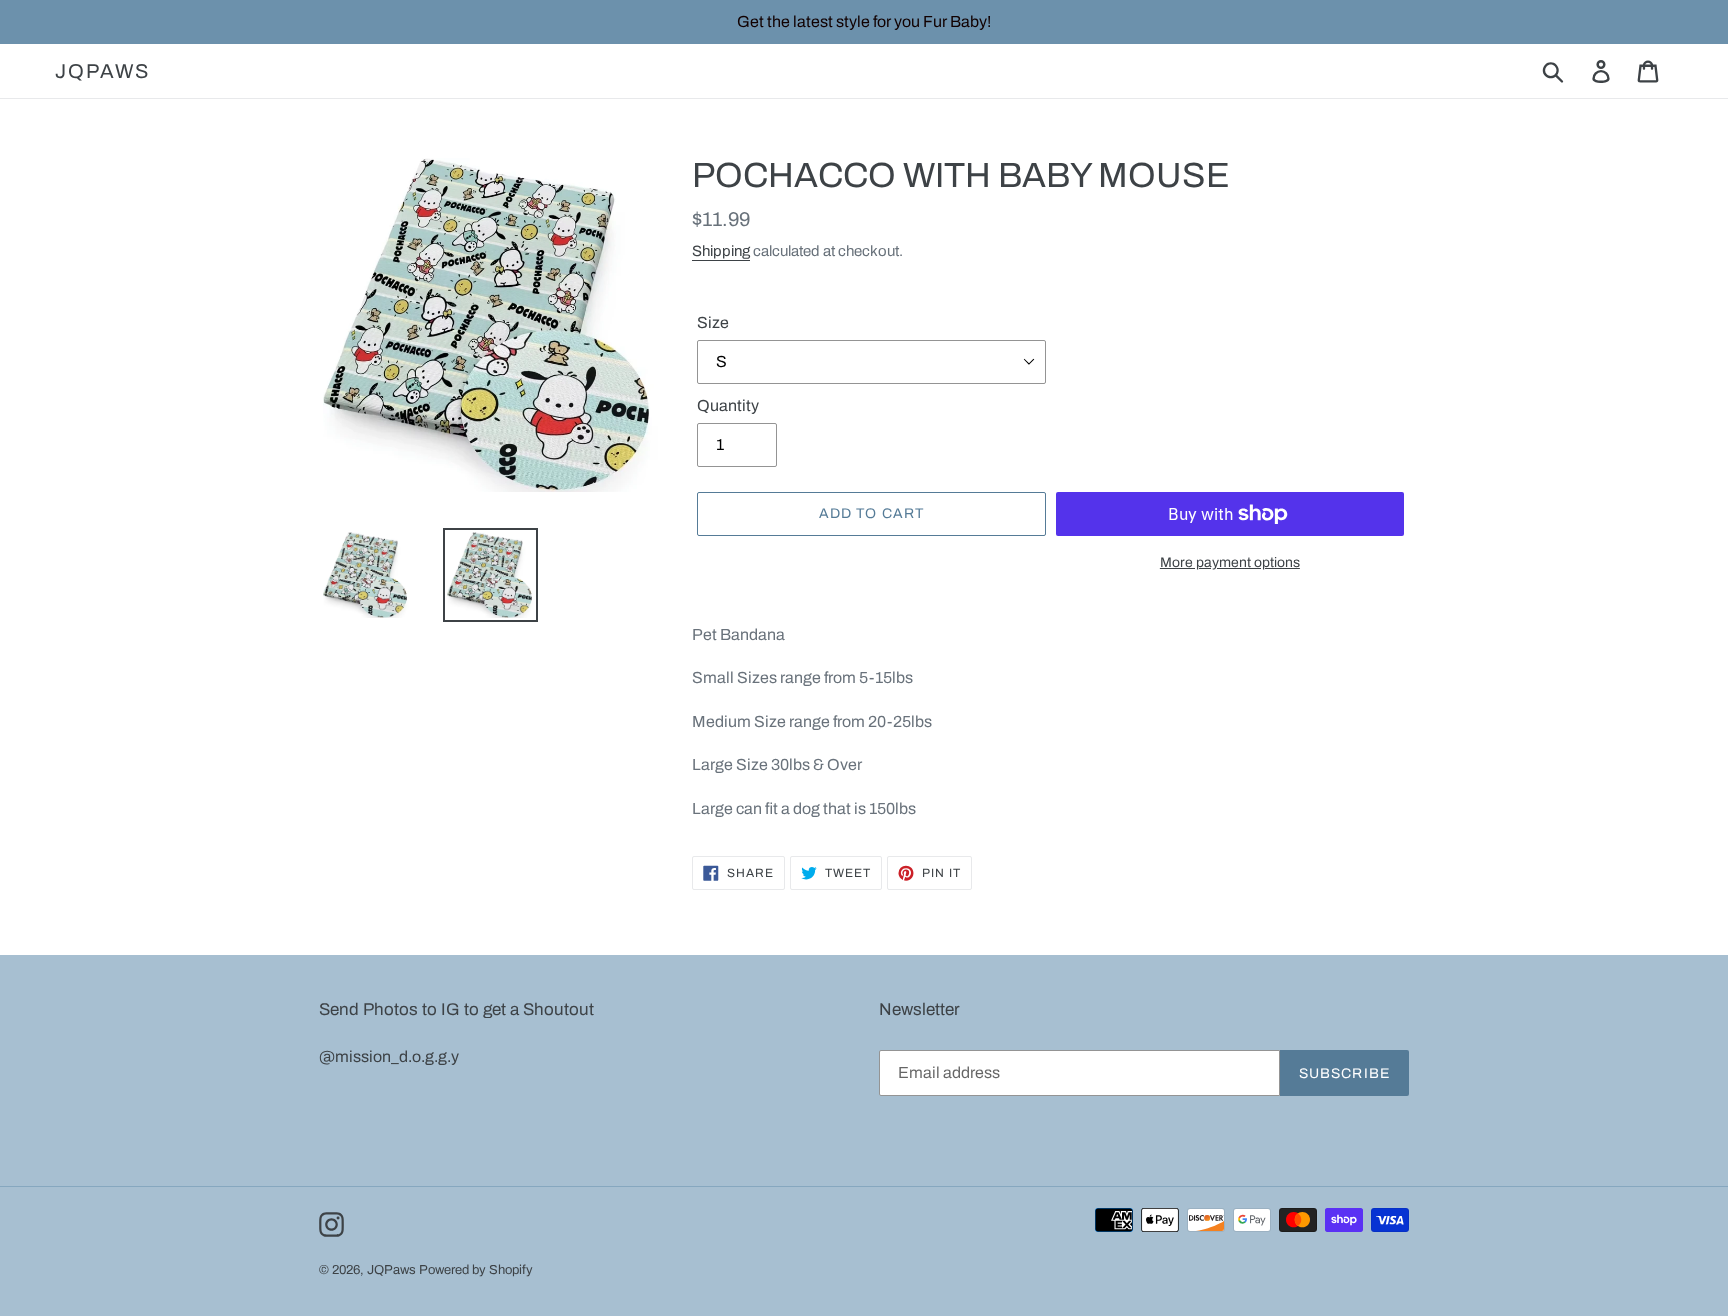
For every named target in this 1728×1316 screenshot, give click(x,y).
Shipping (721, 251)
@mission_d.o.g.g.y (389, 1056)
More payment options (1230, 562)
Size (713, 322)
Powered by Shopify (476, 1270)
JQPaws (102, 71)
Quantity (728, 405)
